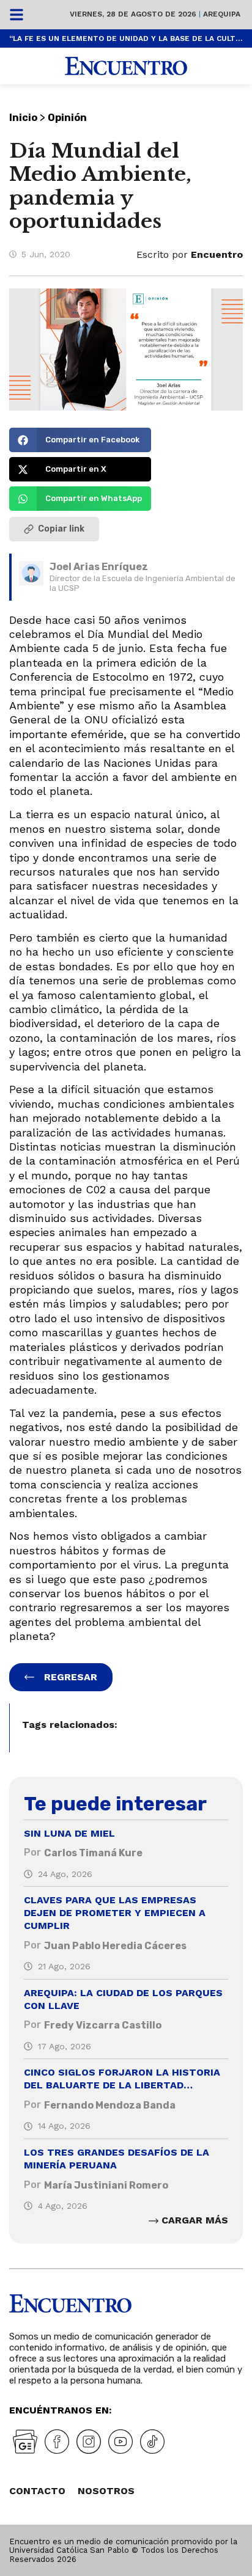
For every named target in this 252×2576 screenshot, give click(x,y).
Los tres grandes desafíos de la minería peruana (117, 2159)
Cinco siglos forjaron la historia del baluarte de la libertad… (122, 2079)
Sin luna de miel (69, 1833)
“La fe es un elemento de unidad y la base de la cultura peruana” (126, 38)
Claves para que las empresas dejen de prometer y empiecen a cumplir (115, 1913)
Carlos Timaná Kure (93, 1853)
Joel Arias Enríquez (99, 567)
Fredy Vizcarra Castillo (103, 2025)
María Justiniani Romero (106, 2185)
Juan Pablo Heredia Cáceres (115, 1946)
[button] (80, 440)
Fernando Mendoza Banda (110, 2105)
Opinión (67, 118)
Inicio (23, 118)
